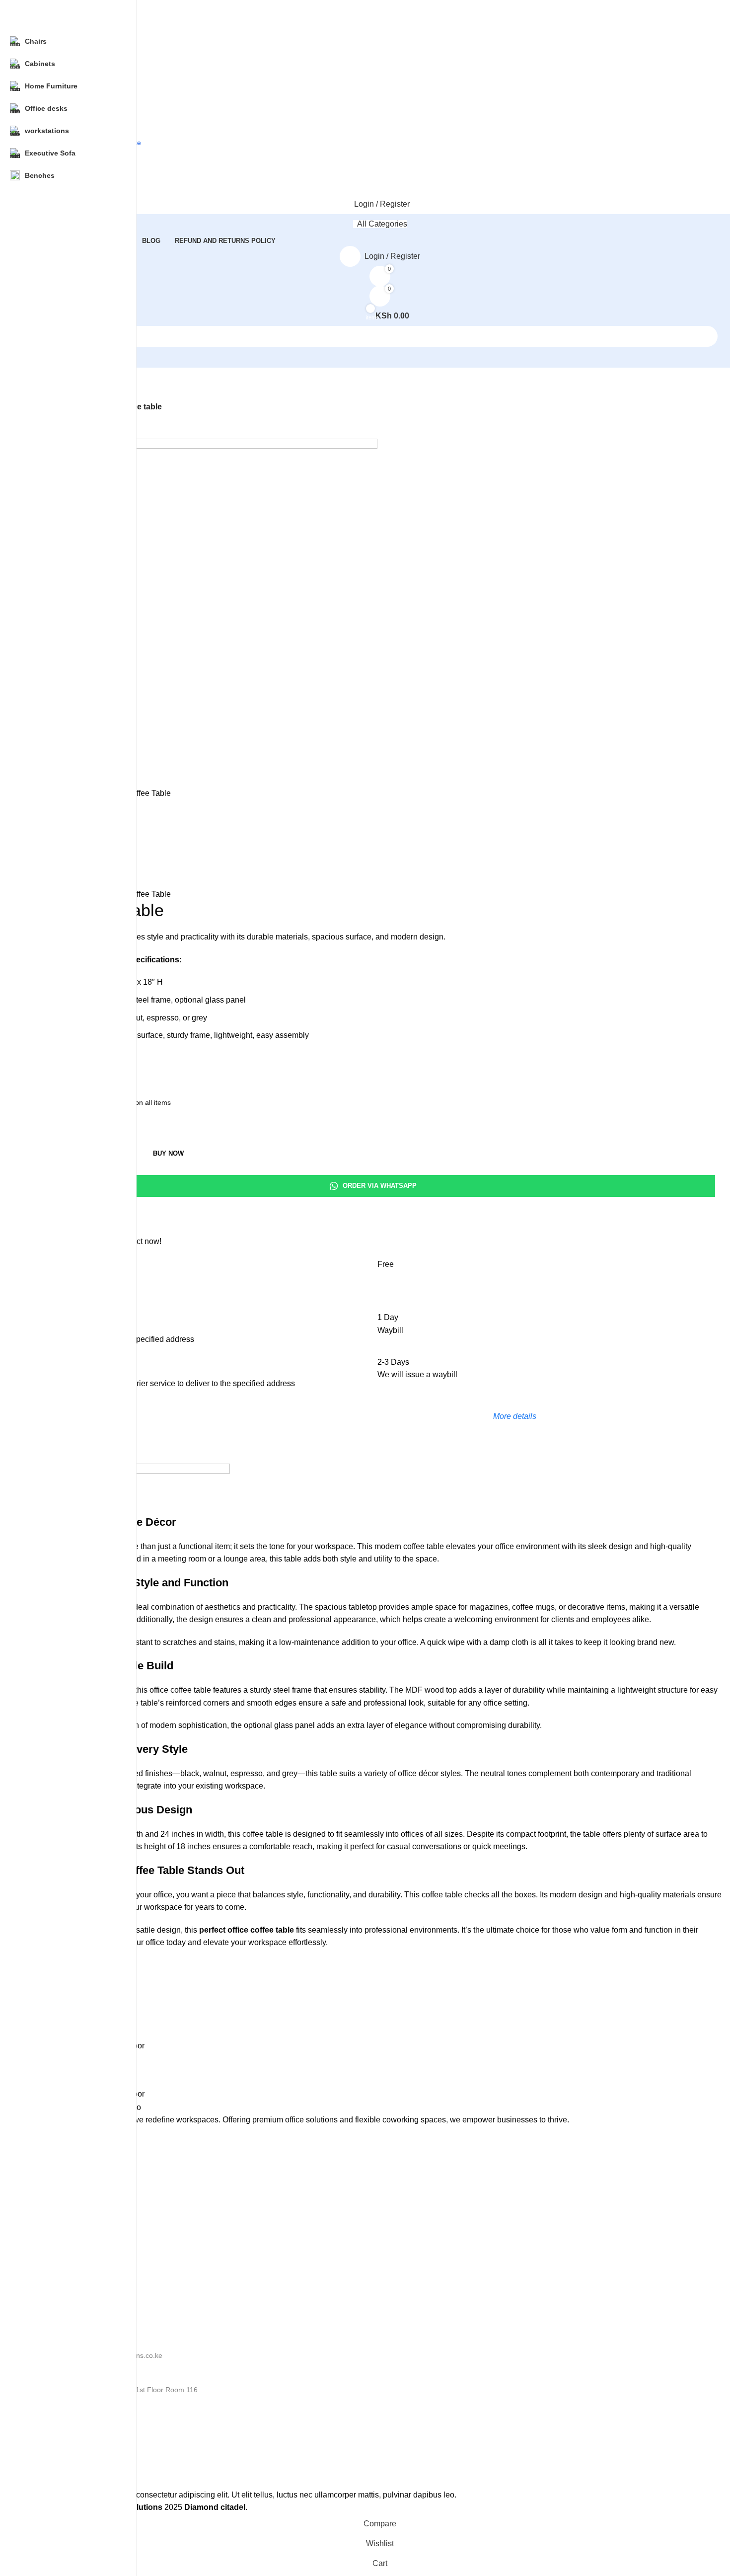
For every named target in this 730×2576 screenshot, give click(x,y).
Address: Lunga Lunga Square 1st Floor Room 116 (117, 2390)
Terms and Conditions (72, 2480)
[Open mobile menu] (380, 159)
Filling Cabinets (61, 2228)
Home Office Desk (66, 2177)
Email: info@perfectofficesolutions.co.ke (100, 2355)
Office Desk (55, 2160)
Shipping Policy (61, 2446)
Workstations (58, 2245)
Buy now (168, 1153)
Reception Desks (64, 2194)
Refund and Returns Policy (79, 2429)
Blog (44, 2292)
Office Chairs (58, 2211)
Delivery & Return (65, 2463)
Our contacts (57, 2339)
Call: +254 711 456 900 (74, 2372)
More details (515, 1416)
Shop (45, 2275)
